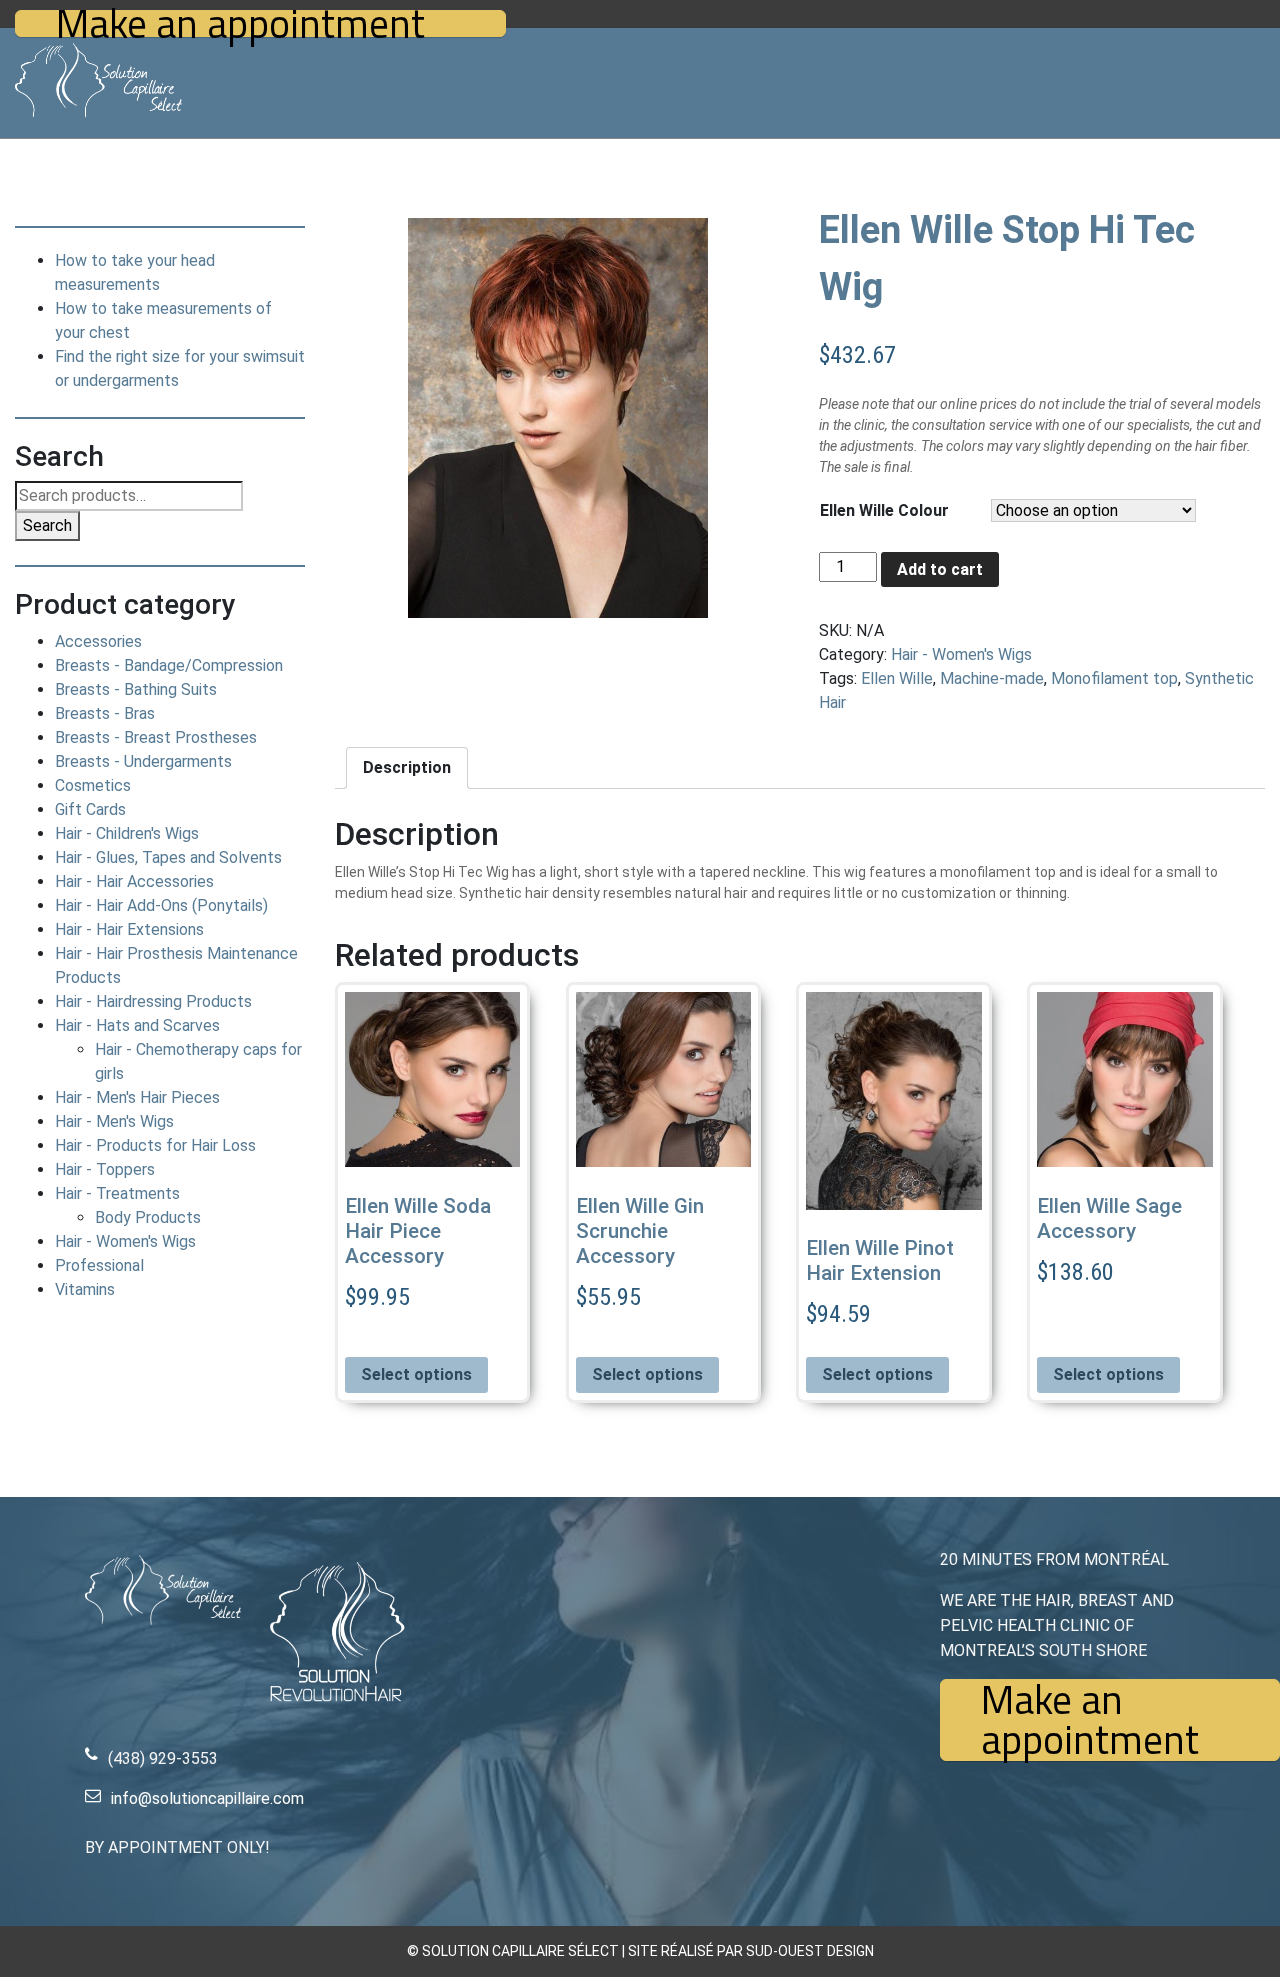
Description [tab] (407, 767)
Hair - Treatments (117, 1193)
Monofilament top (1114, 678)
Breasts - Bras (105, 713)
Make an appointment (240, 23)
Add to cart (940, 569)
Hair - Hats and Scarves (137, 1025)
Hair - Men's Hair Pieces (137, 1097)
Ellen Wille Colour (884, 510)
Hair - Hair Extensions (129, 929)
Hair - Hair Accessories (134, 881)
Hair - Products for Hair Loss (155, 1145)
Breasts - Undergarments (143, 761)
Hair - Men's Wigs (114, 1121)
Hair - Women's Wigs (125, 1241)
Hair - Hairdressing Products (153, 1001)
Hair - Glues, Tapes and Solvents (168, 857)
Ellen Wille (897, 678)
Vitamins (85, 1289)
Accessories (98, 641)
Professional (99, 1265)
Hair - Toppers (105, 1169)
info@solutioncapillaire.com (207, 1798)
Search (47, 525)
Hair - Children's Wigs (127, 833)
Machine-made (992, 678)
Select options (416, 1374)
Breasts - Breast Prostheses (156, 737)
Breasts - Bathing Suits (136, 689)
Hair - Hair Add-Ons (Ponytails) (161, 905)
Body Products (148, 1217)
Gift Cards (90, 809)
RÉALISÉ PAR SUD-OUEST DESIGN (767, 1951)
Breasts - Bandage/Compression (169, 665)
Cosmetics (93, 785)
